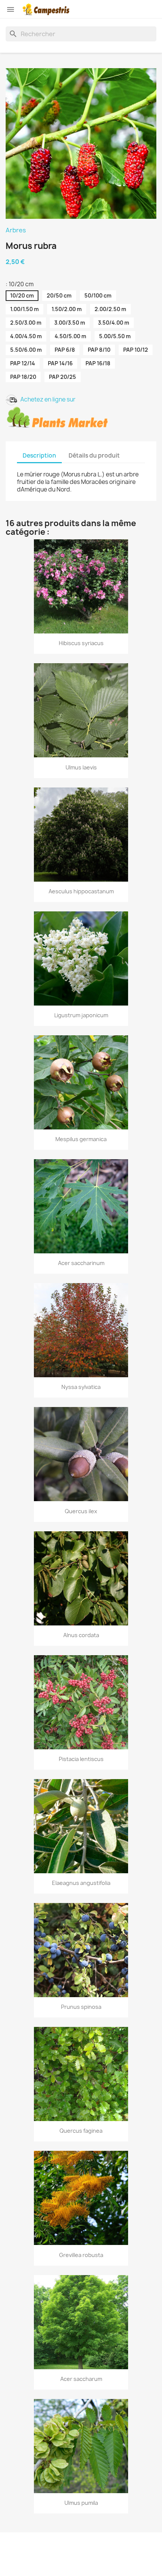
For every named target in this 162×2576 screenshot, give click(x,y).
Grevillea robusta (81, 2255)
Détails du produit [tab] (94, 456)
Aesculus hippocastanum (81, 891)
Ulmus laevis (81, 767)
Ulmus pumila (81, 2503)
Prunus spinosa (81, 2007)
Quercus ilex (81, 1511)
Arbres (16, 230)
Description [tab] (39, 456)
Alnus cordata (81, 1635)
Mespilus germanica (81, 1139)
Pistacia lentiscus (81, 1759)
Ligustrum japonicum (81, 1015)
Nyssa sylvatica (81, 1387)
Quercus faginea (81, 2131)
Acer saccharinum (81, 1263)
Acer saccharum (81, 2379)
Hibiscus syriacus (81, 643)
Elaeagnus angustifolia (81, 1883)
